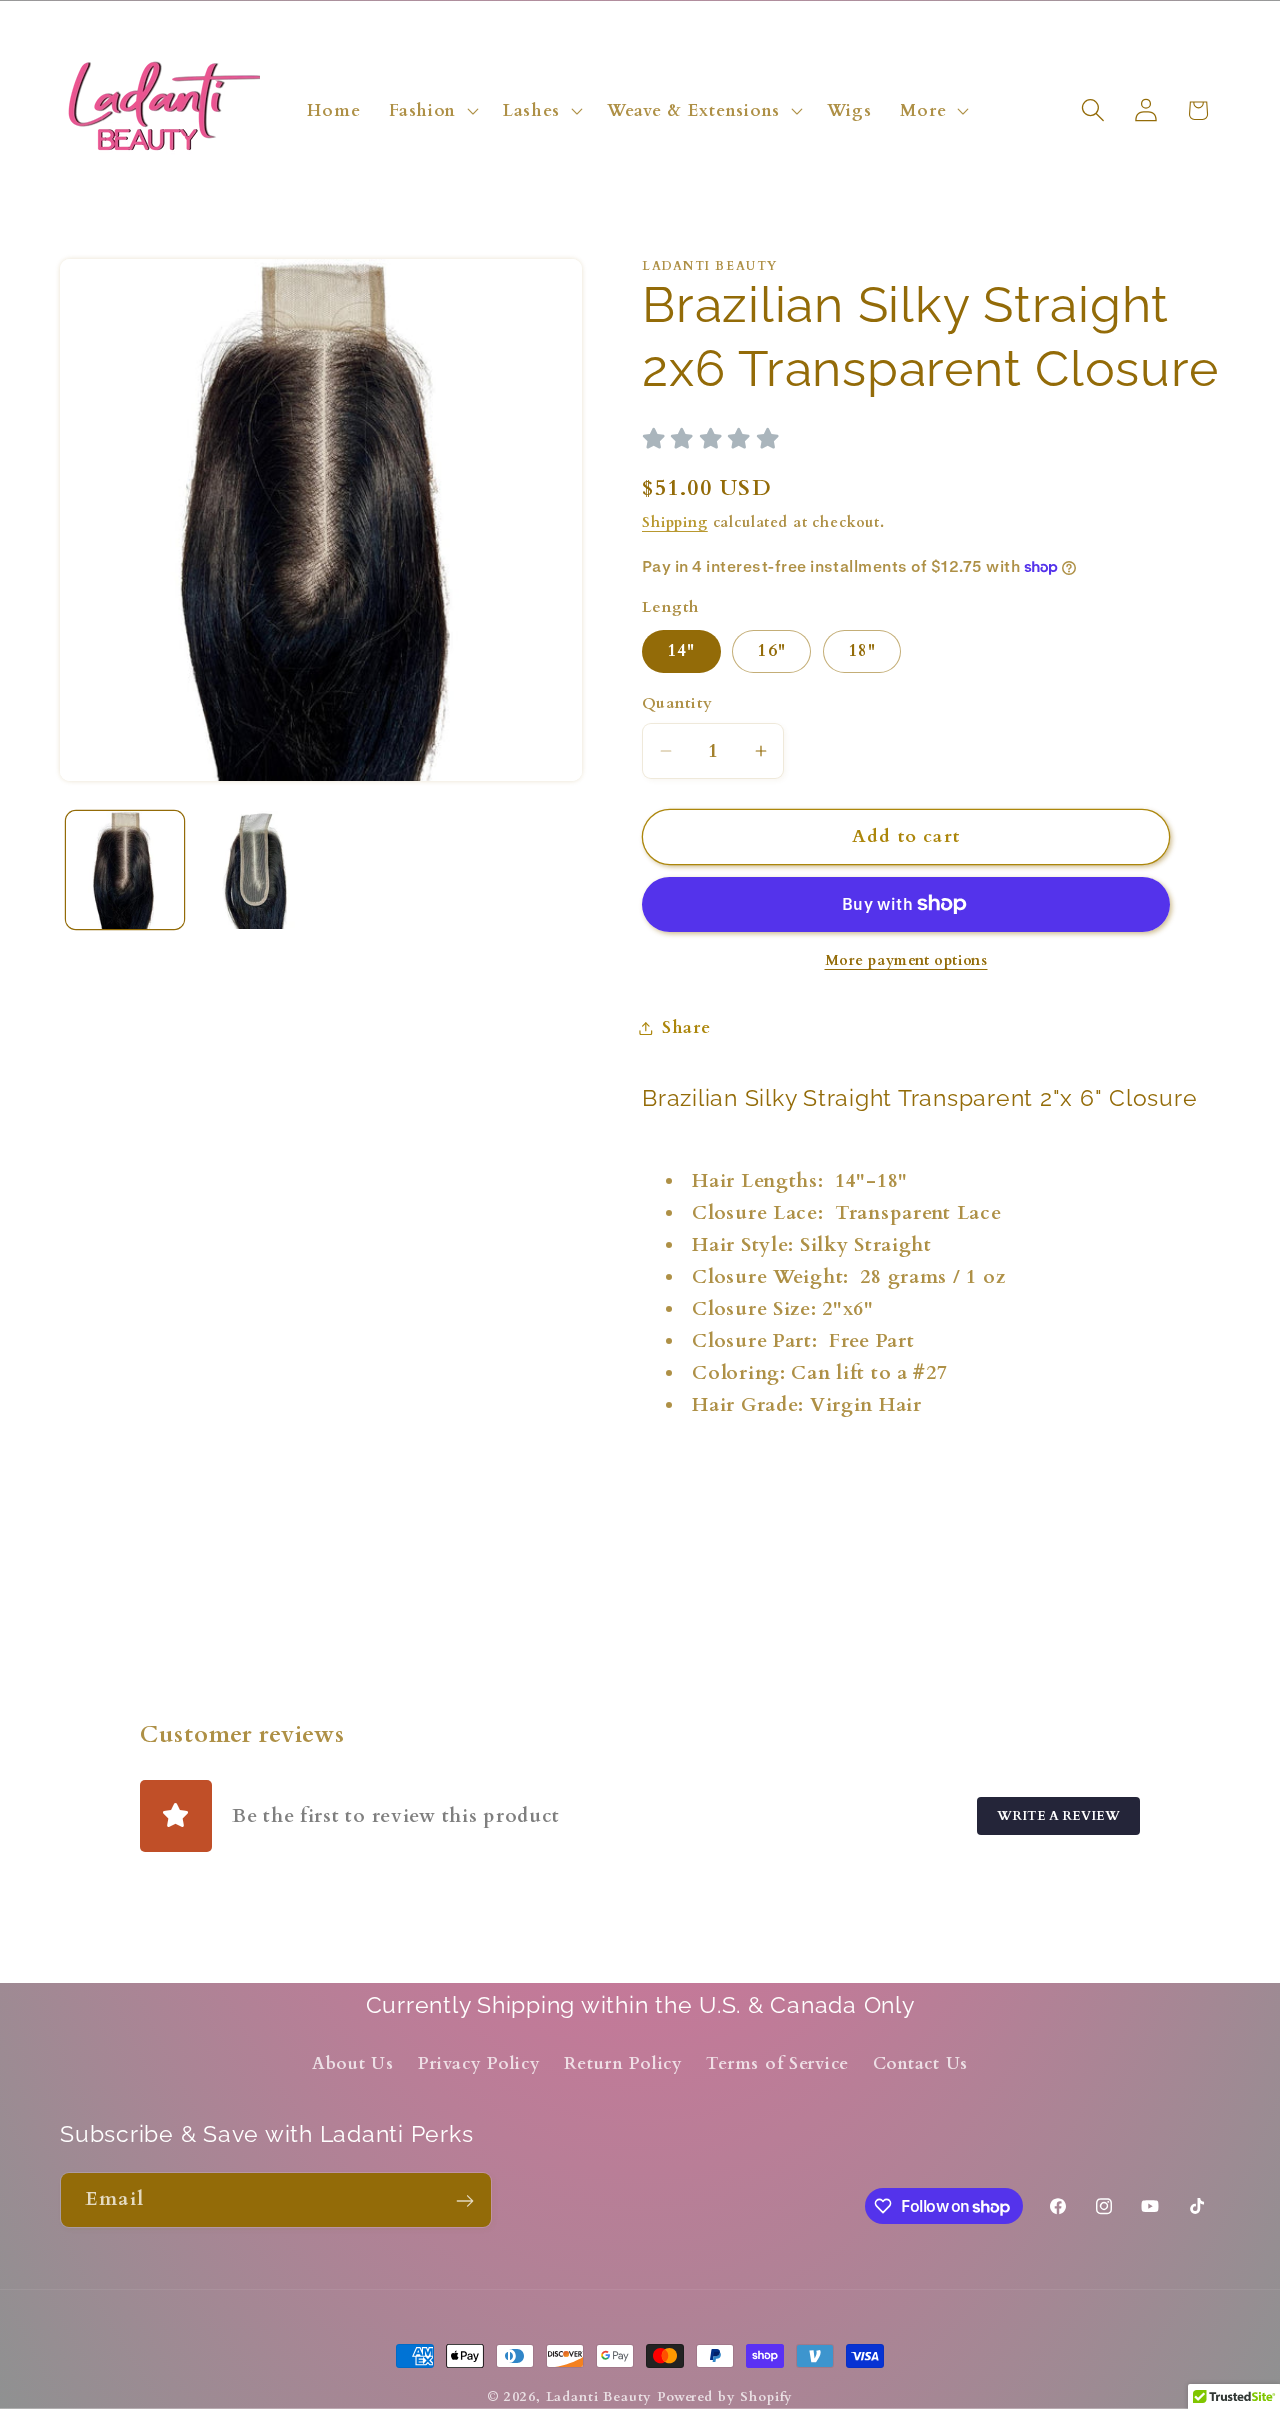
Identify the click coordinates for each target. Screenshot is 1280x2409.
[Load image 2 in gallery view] (255, 870)
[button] (432, 110)
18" (862, 650)
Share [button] (686, 1027)
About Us (353, 2063)
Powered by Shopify (725, 2397)
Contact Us (920, 2063)
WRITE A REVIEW (1058, 1816)
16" (771, 650)
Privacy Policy (479, 2063)
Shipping (675, 522)
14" (681, 650)
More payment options (906, 960)
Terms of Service (777, 2063)
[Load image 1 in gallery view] (125, 870)
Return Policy (623, 2063)
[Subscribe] (464, 2201)
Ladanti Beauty (599, 2397)
